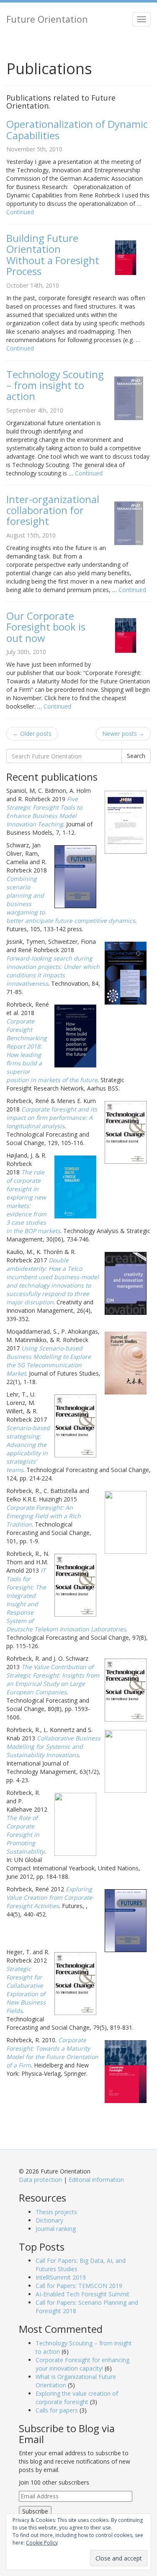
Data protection (40, 2180)
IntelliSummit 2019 (61, 2277)
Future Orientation (47, 19)
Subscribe (35, 2511)
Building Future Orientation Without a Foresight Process (53, 254)
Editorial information (96, 2180)
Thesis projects (56, 2212)
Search (136, 756)
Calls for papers (57, 2410)
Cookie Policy (42, 2543)
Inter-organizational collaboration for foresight (53, 510)
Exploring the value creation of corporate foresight (77, 2398)
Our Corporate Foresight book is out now (46, 627)
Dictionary (49, 2220)
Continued (20, 212)
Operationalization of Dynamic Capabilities (77, 129)
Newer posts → (123, 734)
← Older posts (32, 734)
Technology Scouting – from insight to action (55, 385)
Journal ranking (56, 2229)
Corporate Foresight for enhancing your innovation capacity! (82, 2364)
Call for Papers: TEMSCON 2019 (79, 2286)
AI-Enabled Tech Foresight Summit (82, 2294)
